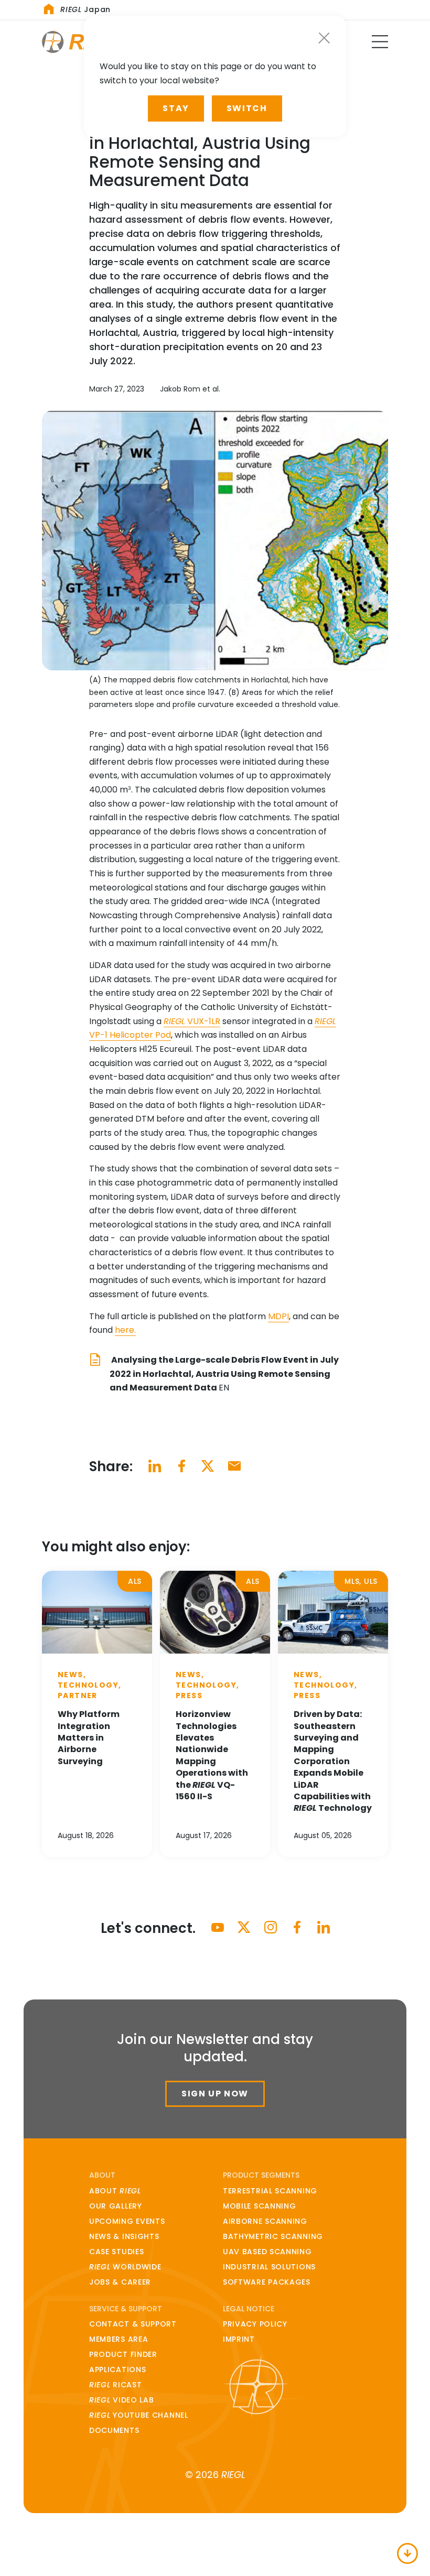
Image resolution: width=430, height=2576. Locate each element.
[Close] (324, 38)
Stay (176, 108)
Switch (247, 108)
